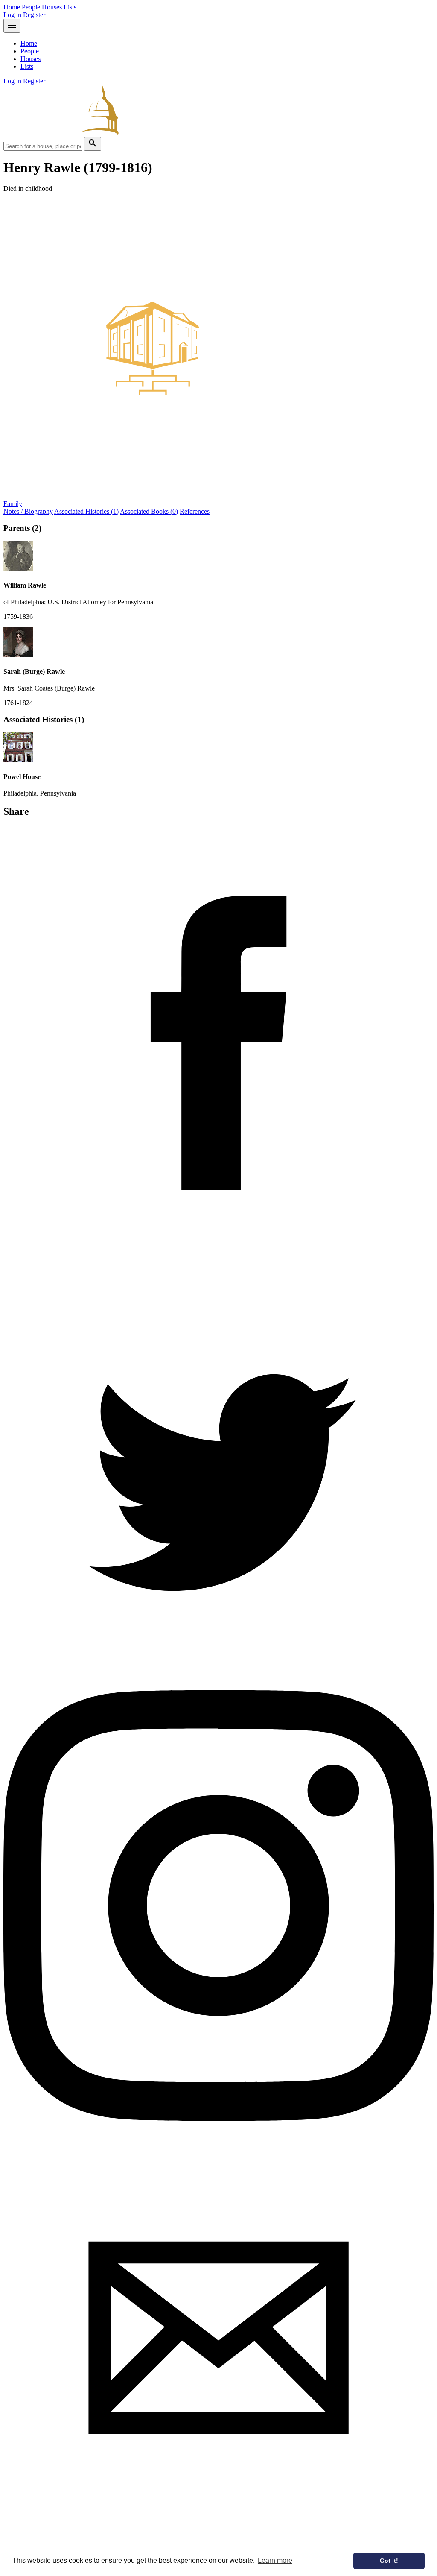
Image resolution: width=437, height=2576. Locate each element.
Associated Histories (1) (86, 511)
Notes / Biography (28, 511)
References (195, 511)
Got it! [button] (389, 2561)
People (31, 7)
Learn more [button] (275, 2560)
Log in (12, 15)
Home (12, 7)
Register (34, 15)
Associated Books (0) (149, 511)
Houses (52, 7)
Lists (70, 7)
